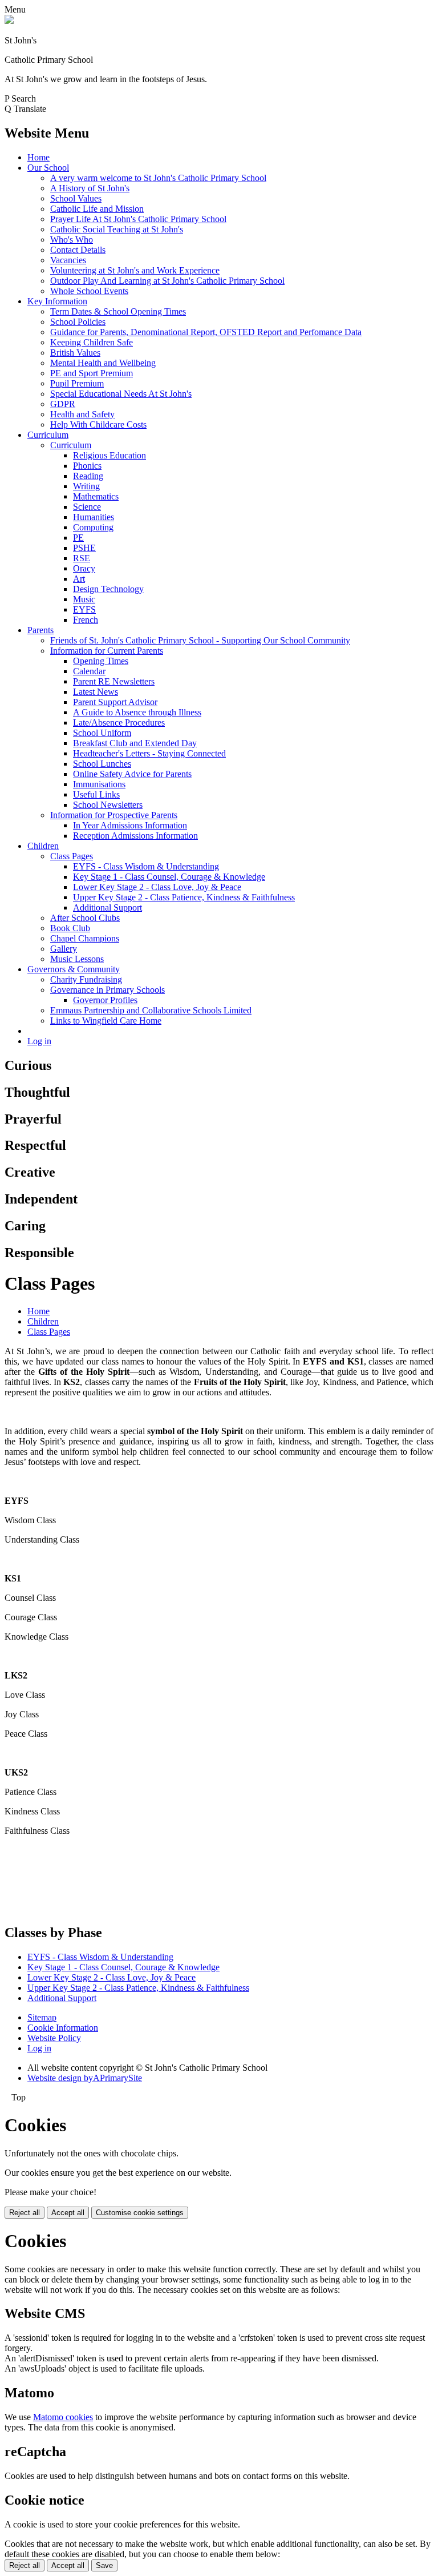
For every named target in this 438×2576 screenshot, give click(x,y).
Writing (86, 486)
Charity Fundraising (86, 979)
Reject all (25, 2213)
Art (79, 579)
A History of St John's (90, 188)
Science (87, 507)
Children (43, 846)
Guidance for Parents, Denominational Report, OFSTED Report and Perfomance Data (206, 332)
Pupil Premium (77, 383)
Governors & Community (74, 969)
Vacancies (68, 260)
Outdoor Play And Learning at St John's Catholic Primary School (167, 281)
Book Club (70, 928)
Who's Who (72, 240)
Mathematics (96, 496)
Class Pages (72, 856)
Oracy (84, 568)
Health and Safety (82, 414)
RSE (82, 558)
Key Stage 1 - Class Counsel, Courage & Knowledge (169, 877)
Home (38, 157)
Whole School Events (89, 291)
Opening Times (101, 661)
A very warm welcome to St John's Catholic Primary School (158, 178)
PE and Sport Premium (92, 373)
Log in (39, 1041)
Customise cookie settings (140, 2213)
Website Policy (54, 2038)
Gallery (64, 949)
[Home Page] (9, 21)
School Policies (78, 322)
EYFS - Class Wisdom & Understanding (146, 866)
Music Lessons (77, 959)
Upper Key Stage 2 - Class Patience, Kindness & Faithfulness (184, 897)
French (86, 620)
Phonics (87, 466)
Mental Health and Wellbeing (103, 363)
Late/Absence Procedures (119, 723)
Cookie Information (63, 2028)
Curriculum (48, 435)
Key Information (57, 301)
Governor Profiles (105, 1000)
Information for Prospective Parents (114, 815)
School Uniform (102, 733)
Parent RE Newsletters (114, 681)
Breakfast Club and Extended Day (135, 743)
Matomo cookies (63, 2417)
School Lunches (102, 764)
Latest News (96, 692)
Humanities (94, 517)
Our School (48, 168)
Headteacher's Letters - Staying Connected (149, 753)
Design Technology (108, 589)
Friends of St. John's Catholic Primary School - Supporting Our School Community (200, 640)
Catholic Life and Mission (97, 209)
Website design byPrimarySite (85, 2078)
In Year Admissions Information (130, 825)
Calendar (89, 671)
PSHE (84, 548)
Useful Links (96, 794)
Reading (88, 476)
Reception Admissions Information (135, 836)
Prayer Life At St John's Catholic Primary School (138, 219)
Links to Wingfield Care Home (106, 1021)
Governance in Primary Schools (108, 990)
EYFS (84, 609)
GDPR (63, 404)
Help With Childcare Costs (98, 424)
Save (104, 2565)
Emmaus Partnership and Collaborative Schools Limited (151, 1010)
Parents (40, 630)
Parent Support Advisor (115, 702)
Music (84, 599)
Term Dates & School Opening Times (118, 311)
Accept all (68, 2213)
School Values (76, 198)
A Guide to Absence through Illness (137, 712)
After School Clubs (85, 918)
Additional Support (108, 907)
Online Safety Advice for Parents (132, 774)
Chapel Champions (85, 938)
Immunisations (99, 784)
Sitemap (42, 2017)
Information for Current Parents (107, 651)
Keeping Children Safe (92, 342)
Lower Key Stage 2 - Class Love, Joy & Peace (157, 887)
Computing (93, 527)
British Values (75, 353)
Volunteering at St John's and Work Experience (135, 270)
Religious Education (109, 455)
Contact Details (78, 250)
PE (78, 538)
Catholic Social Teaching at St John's (117, 229)
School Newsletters (108, 805)
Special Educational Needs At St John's (121, 394)
